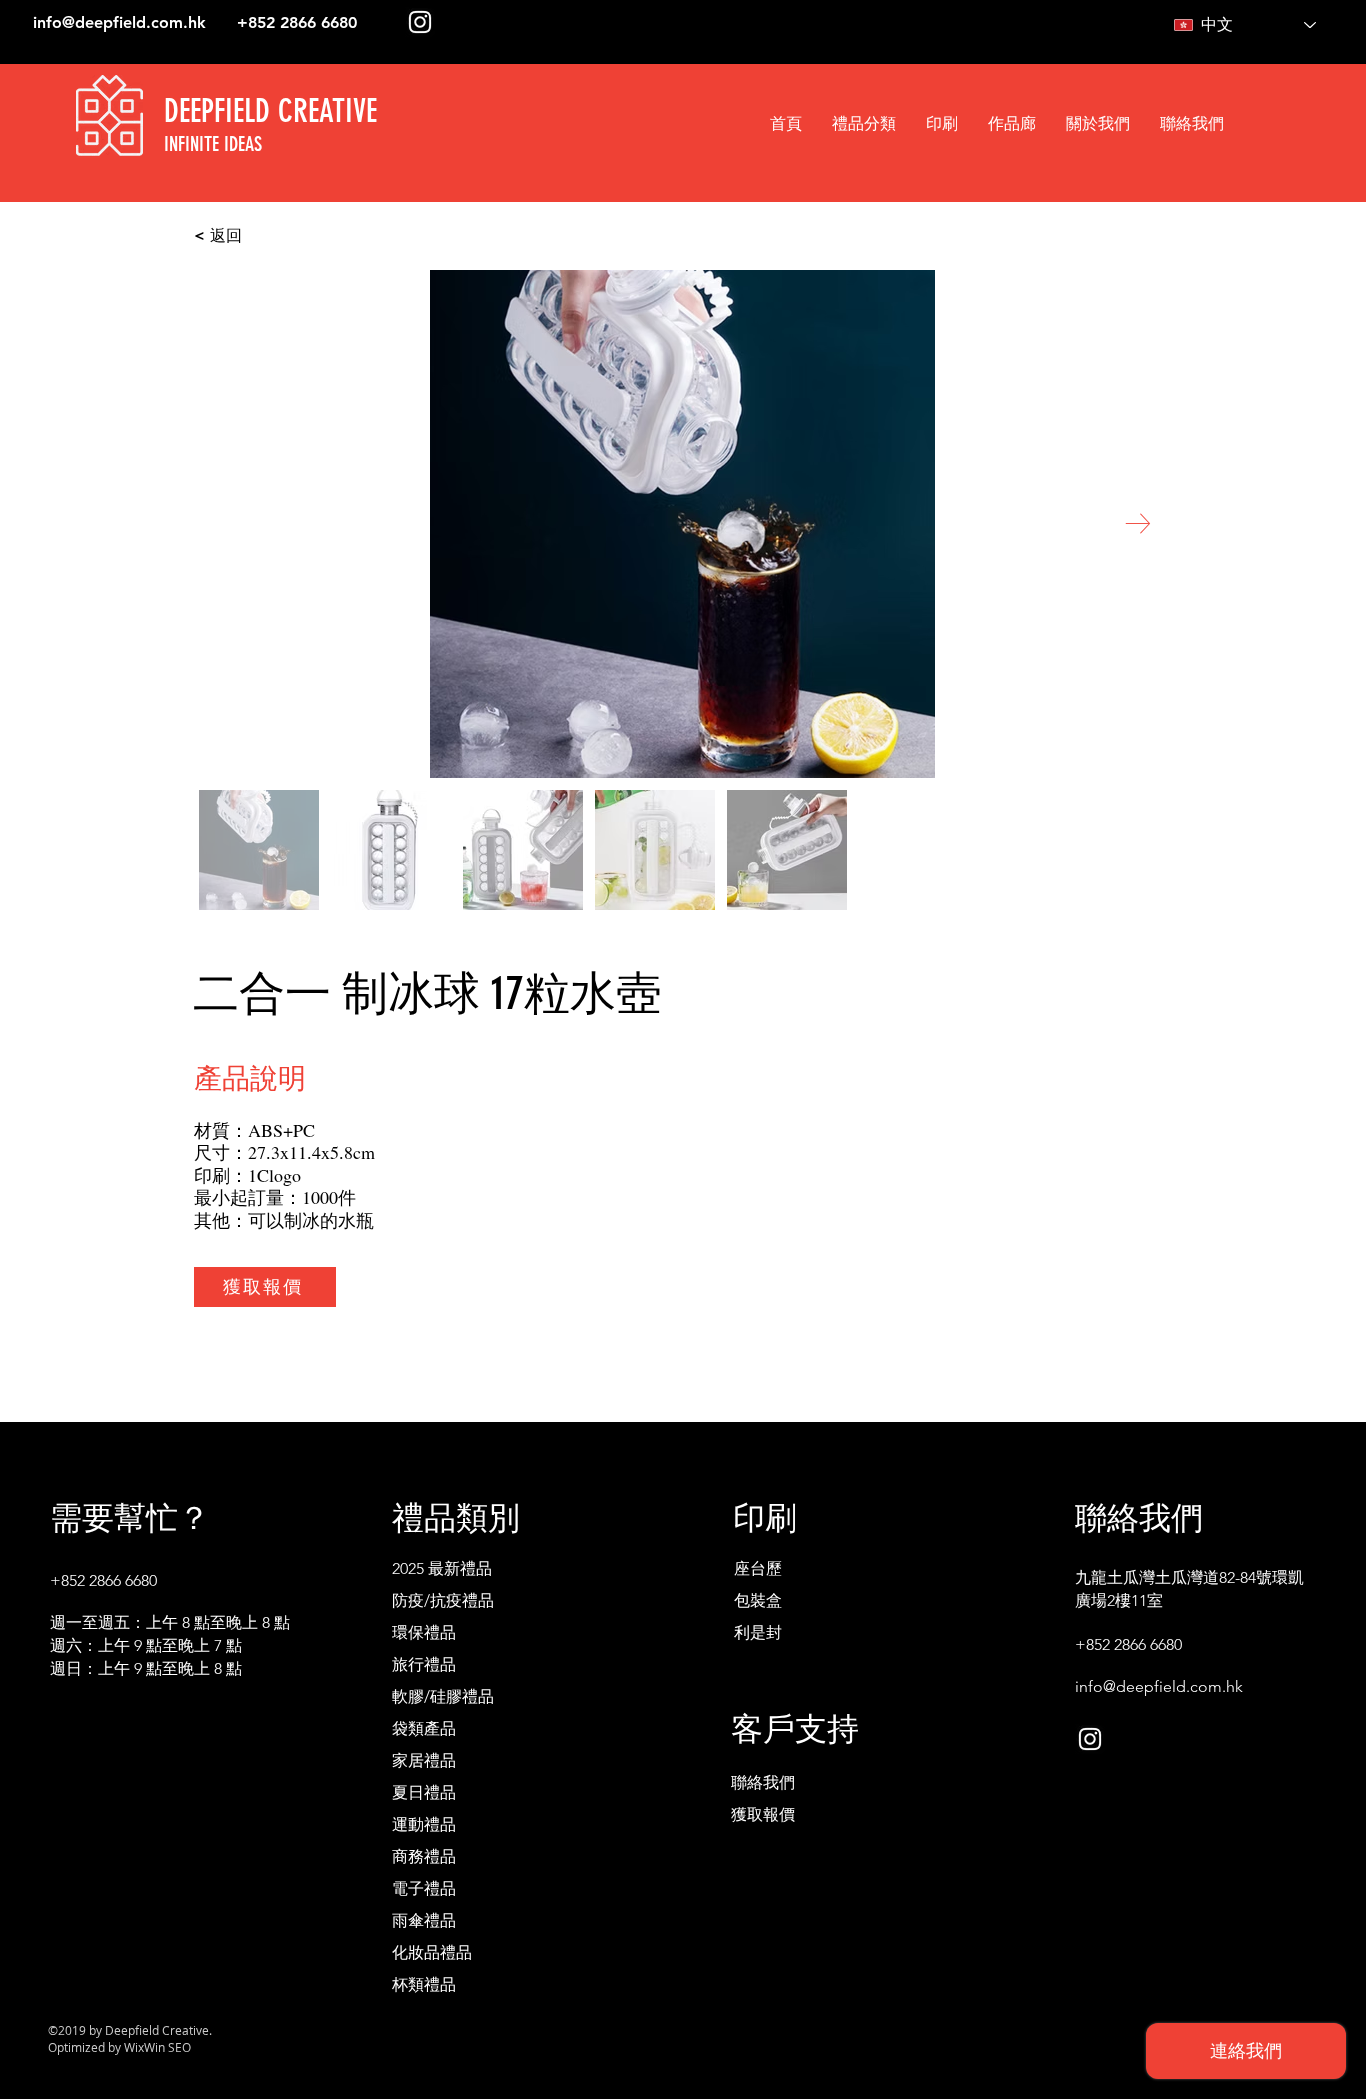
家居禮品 (424, 1760)
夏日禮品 (424, 1792)
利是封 (758, 1632)
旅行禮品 (424, 1664)
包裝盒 (758, 1600)
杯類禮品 (424, 1984)
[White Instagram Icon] (420, 22)
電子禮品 (424, 1888)
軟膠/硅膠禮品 (443, 1696)
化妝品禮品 (432, 1952)
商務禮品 (424, 1856)
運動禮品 (424, 1824)
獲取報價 (763, 1814)
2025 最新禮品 (442, 1568)
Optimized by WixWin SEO (119, 2047)
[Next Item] (1137, 523)
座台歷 (758, 1568)
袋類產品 (424, 1728)
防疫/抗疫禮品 (443, 1600)
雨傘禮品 (424, 1920)
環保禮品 (424, 1632)
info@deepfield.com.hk (119, 22)
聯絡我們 (763, 1782)
